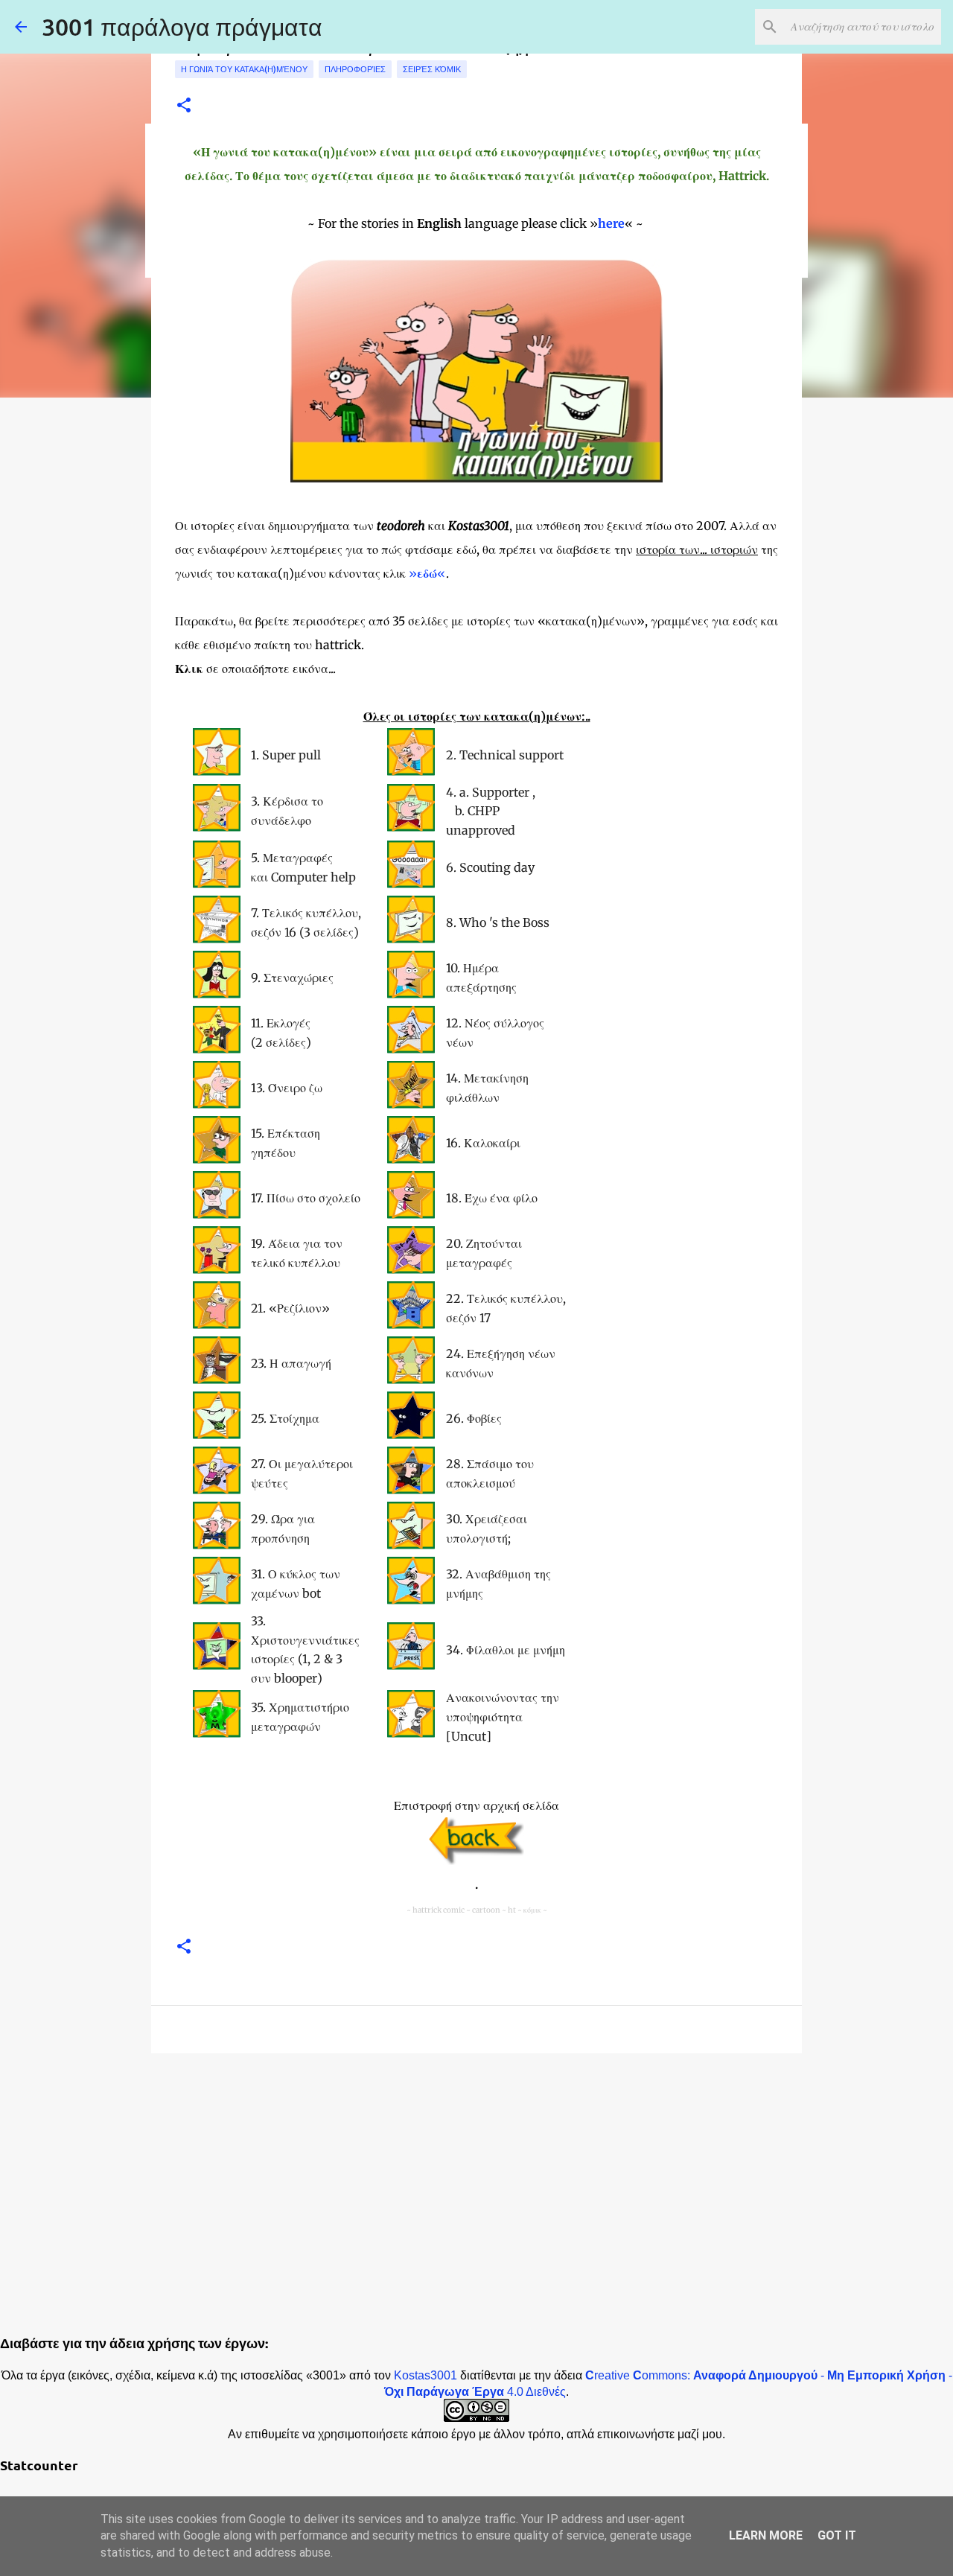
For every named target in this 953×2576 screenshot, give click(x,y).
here (611, 223)
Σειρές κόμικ (432, 69)
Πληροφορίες (355, 69)
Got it (837, 2535)
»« (427, 573)
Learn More (766, 2535)
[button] (184, 106)
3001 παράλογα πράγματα (182, 26)
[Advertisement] (476, 2180)
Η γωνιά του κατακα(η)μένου (244, 69)
